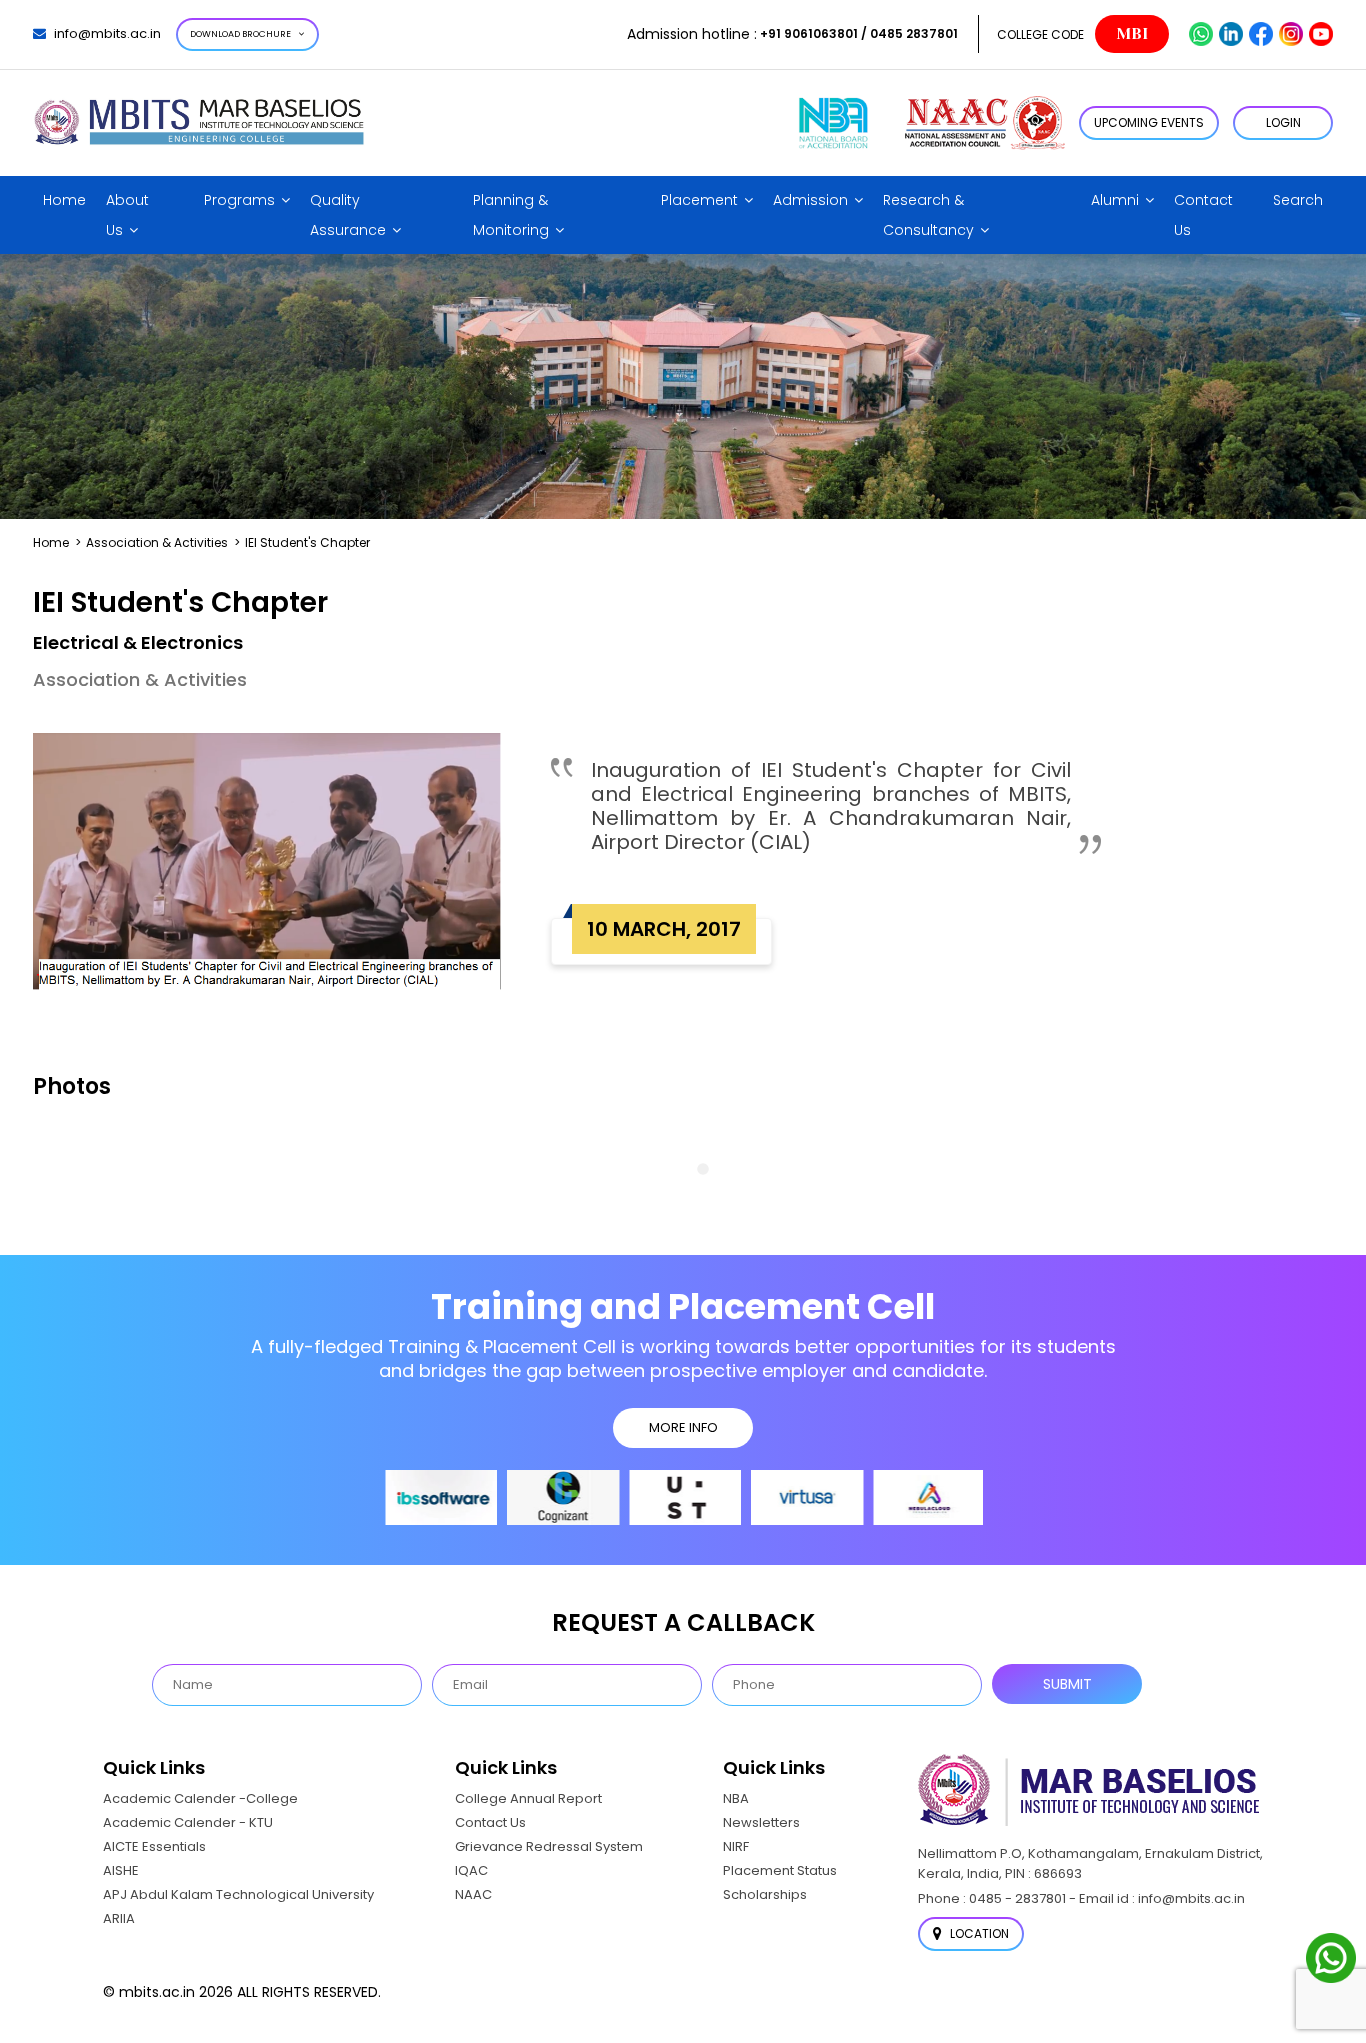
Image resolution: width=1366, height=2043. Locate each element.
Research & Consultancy (928, 215)
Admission (810, 200)
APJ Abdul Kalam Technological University (238, 1894)
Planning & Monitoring (511, 215)
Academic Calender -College (200, 1798)
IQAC (471, 1870)
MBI (1132, 34)
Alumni (1115, 200)
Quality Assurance (348, 215)
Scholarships (765, 1894)
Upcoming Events (1149, 122)
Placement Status (780, 1870)
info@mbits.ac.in (107, 33)
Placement (699, 200)
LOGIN (1283, 122)
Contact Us (1203, 215)
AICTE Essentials (154, 1846)
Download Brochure (240, 34)
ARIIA (119, 1918)
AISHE (121, 1870)
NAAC (473, 1894)
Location (978, 1933)
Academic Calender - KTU (188, 1822)
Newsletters (761, 1822)
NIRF (736, 1846)
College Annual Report (528, 1798)
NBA (736, 1798)
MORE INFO (683, 1427)
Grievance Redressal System (549, 1846)
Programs (239, 200)
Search (1298, 200)
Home (64, 200)
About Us (127, 215)
